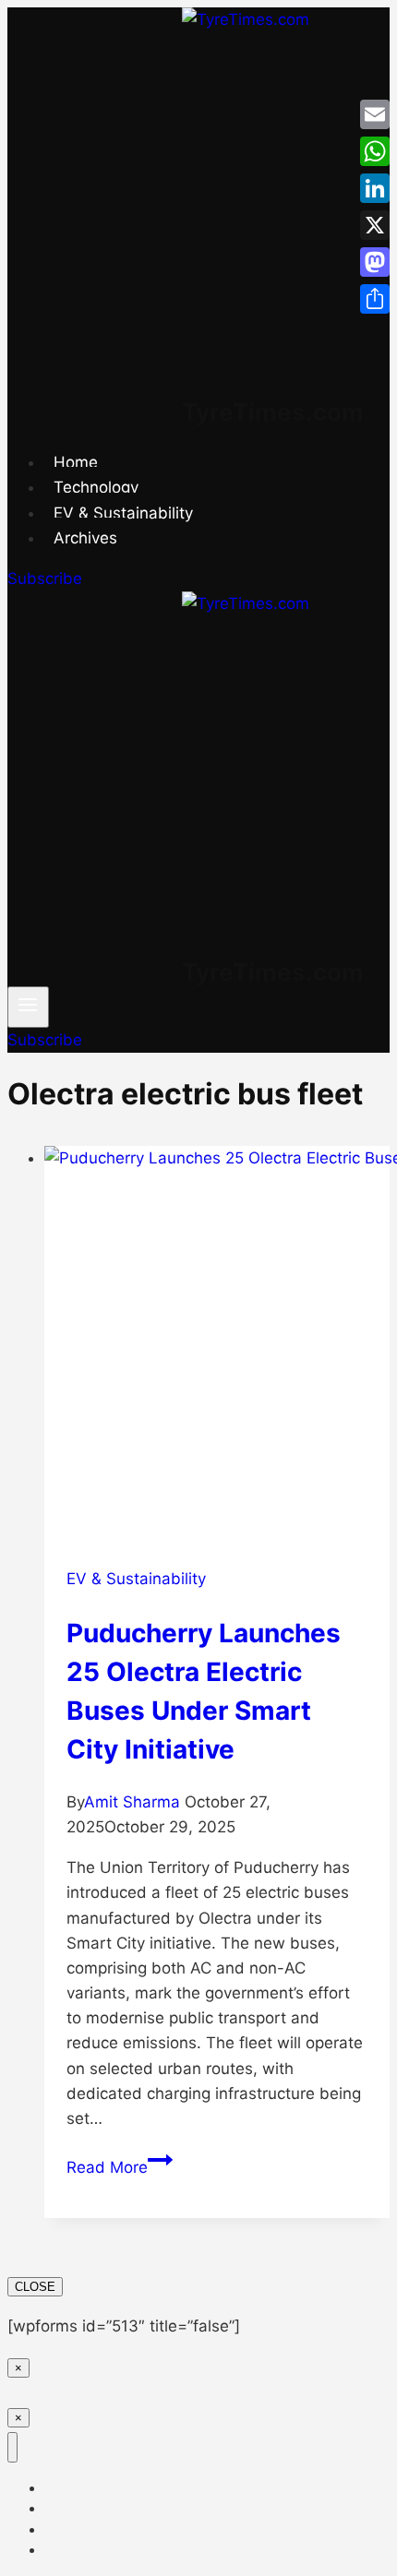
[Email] (375, 114)
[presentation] (217, 1345)
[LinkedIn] (375, 188)
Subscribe (45, 578)
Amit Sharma (132, 1802)
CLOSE (35, 2287)
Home (76, 462)
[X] (375, 225)
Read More (120, 2167)
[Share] (375, 299)
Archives (85, 538)
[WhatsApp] (375, 151)
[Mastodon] (375, 262)
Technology (96, 487)
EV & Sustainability (123, 513)
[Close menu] (12, 2447)
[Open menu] (28, 1007)
